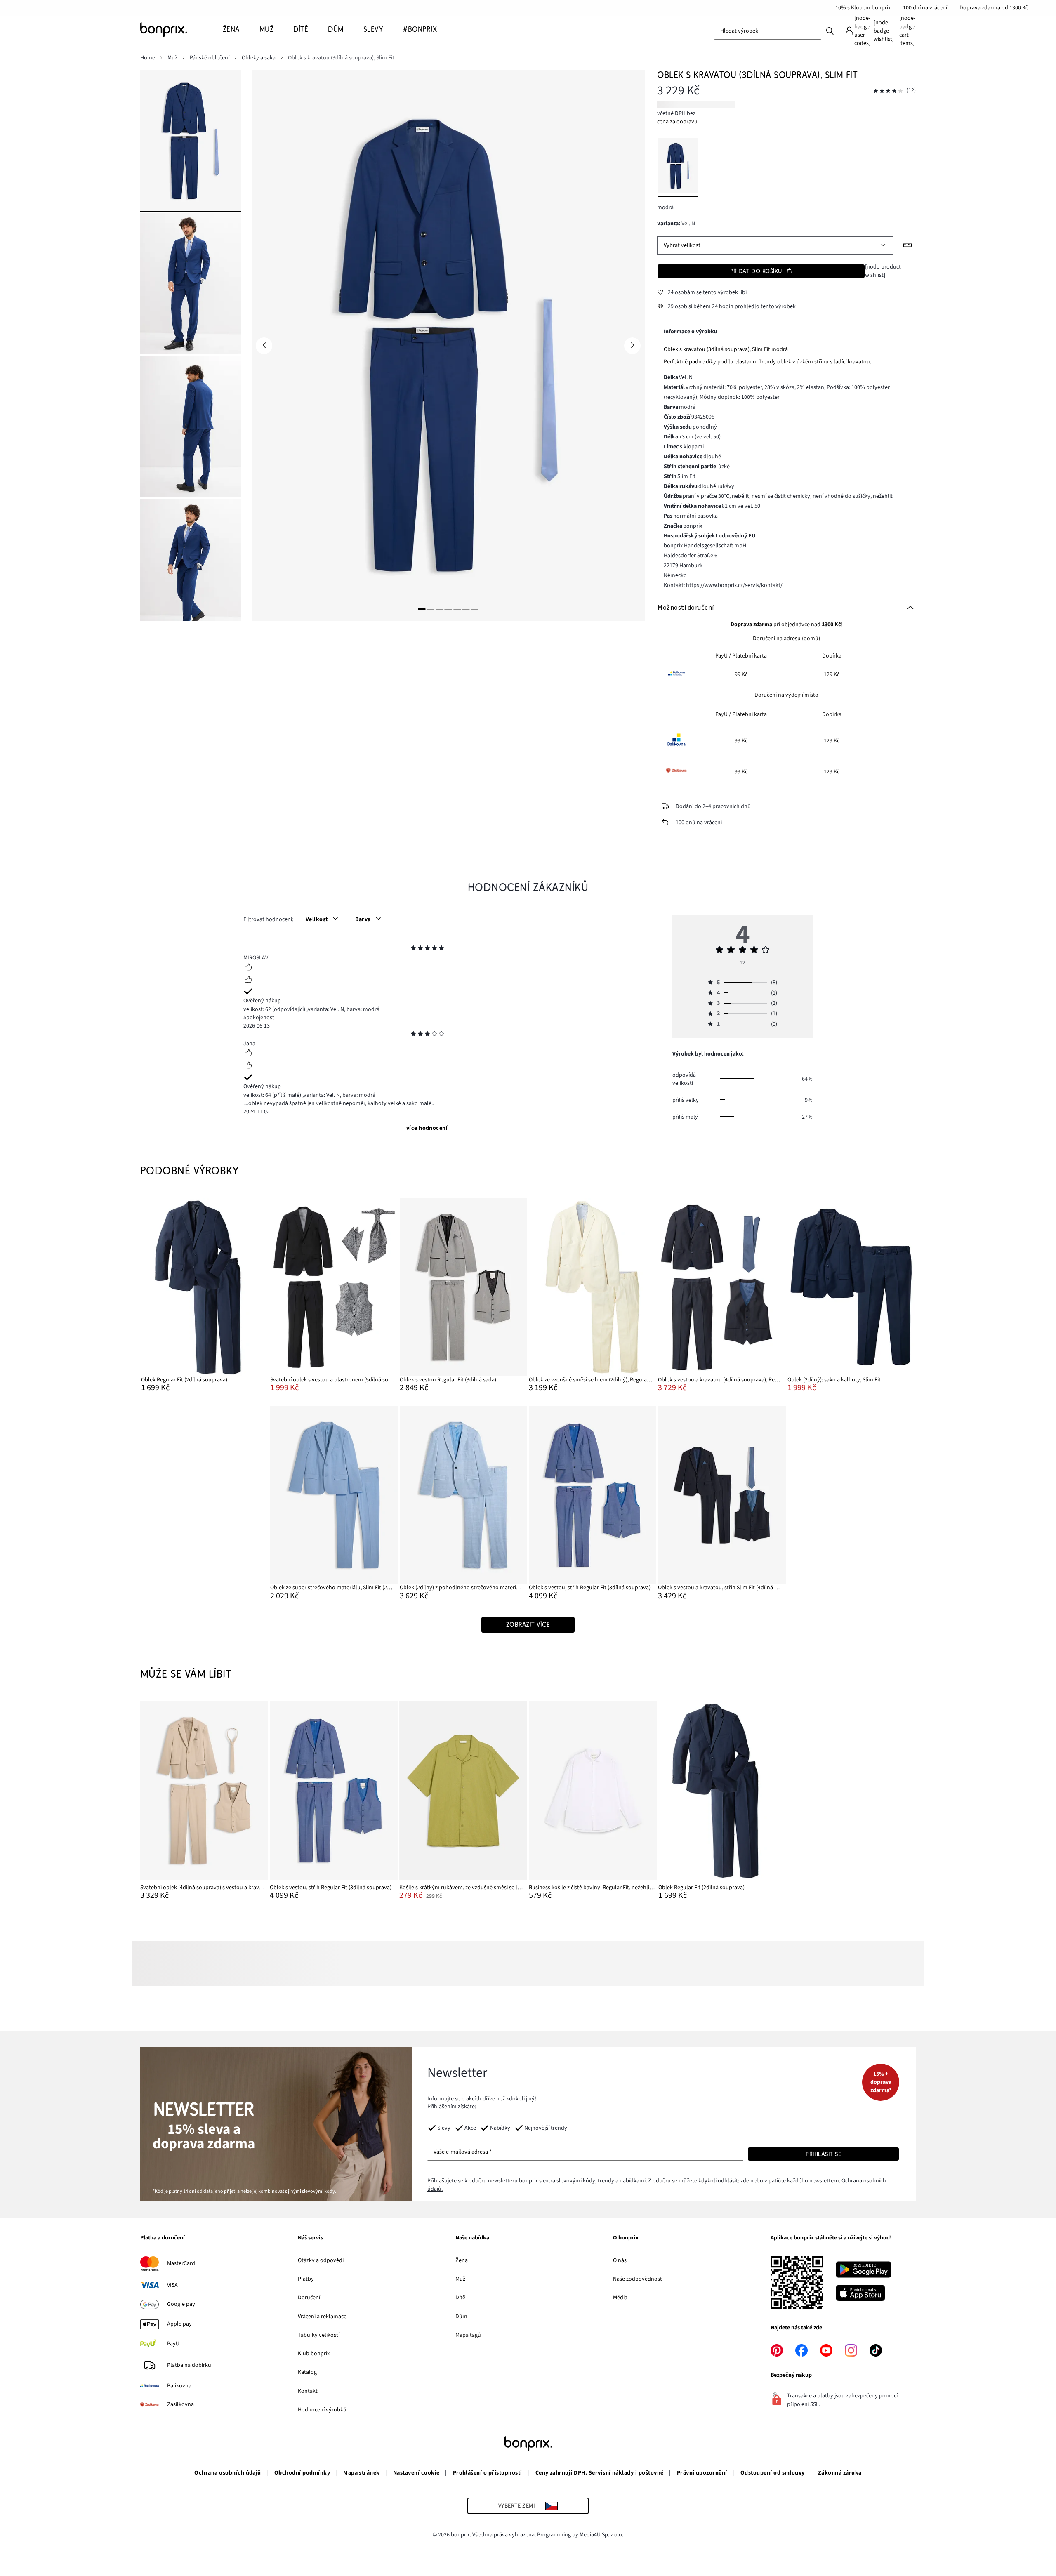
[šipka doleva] (264, 346)
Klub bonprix (314, 2354)
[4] (448, 609)
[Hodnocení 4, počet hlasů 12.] (888, 91)
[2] (431, 609)
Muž (460, 2279)
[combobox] (768, 31)
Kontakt (308, 2391)
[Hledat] (830, 31)
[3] (439, 609)
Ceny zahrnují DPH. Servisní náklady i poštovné (600, 2473)
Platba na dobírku (189, 2365)
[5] (457, 609)
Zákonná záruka (840, 2473)
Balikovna (179, 2386)
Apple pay (179, 2324)
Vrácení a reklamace (322, 2317)
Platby (306, 2279)
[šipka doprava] (632, 346)
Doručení (309, 2298)
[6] (466, 609)
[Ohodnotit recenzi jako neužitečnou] (248, 980)
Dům (461, 2317)
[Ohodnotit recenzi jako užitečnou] (248, 968)
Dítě (460, 2298)
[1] (422, 609)
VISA (172, 2285)
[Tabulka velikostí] (907, 245)
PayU (173, 2344)
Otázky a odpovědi (321, 2260)
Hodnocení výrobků (322, 2410)
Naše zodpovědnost (638, 2279)
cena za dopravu (677, 122)
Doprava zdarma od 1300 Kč (994, 8)
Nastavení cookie (416, 2473)
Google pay (181, 2304)
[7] (475, 609)
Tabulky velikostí (319, 2335)
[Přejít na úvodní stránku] (181, 30)
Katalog (307, 2372)
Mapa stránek (362, 2473)
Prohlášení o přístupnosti (488, 2473)
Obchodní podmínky (302, 2473)
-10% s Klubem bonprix (862, 8)
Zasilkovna (180, 2404)
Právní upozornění (702, 2473)
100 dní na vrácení (925, 8)
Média (620, 2298)
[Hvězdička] (413, 949)
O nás (620, 2260)
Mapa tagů (468, 2335)
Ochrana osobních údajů (228, 2473)
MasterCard (181, 2263)
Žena (462, 2260)
